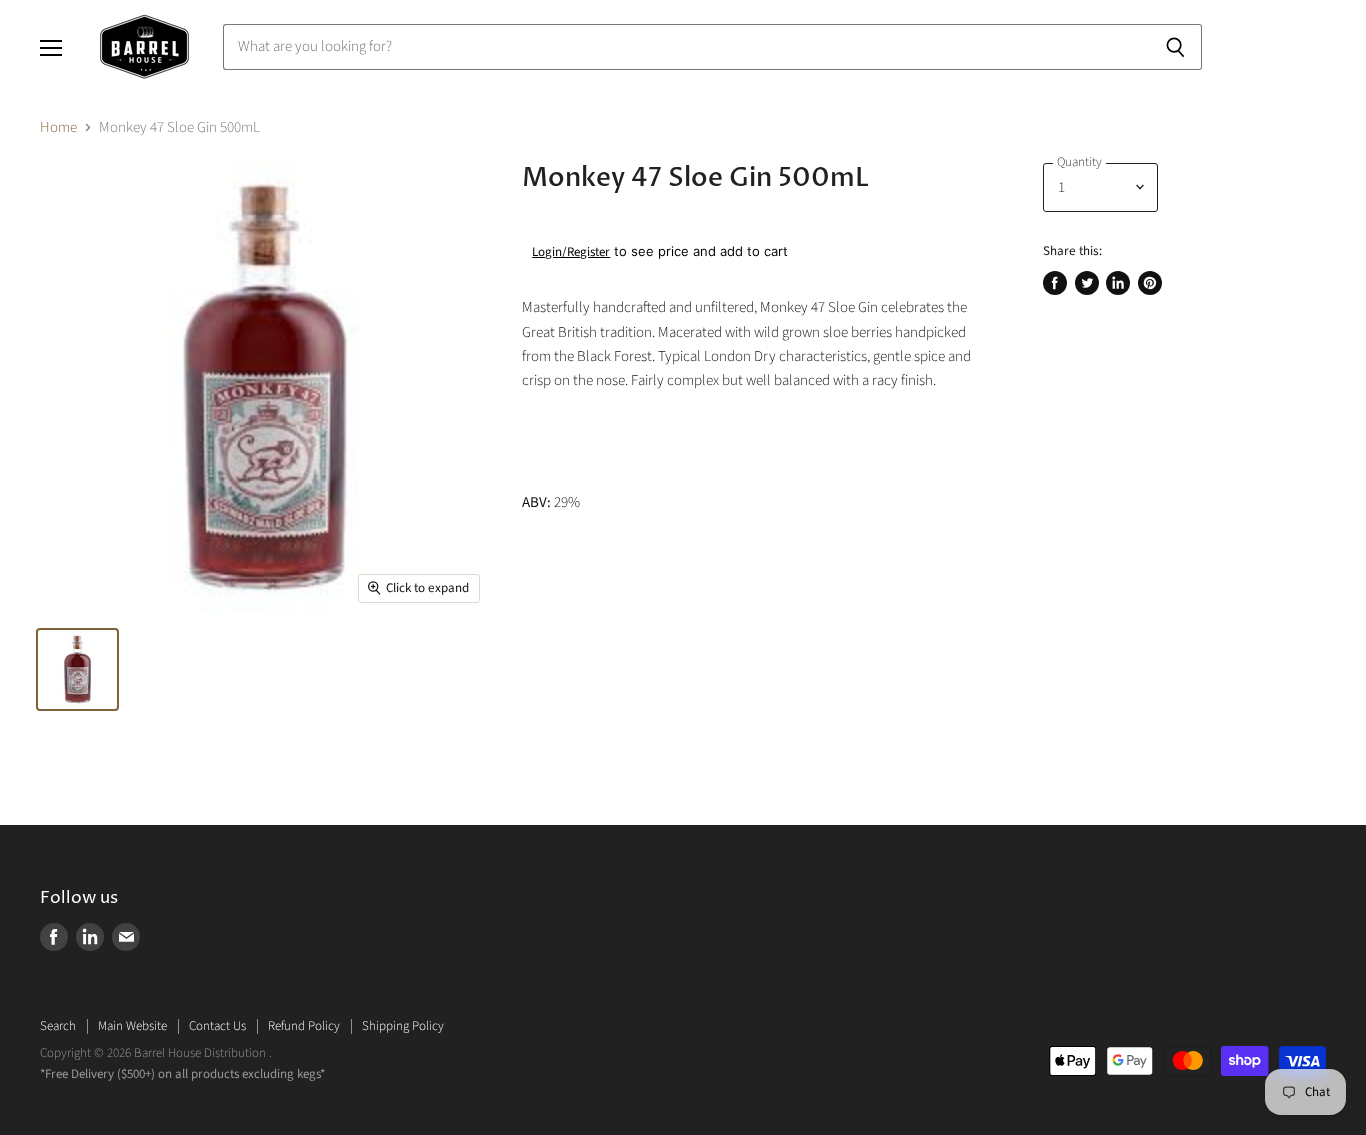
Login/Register (571, 252)
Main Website (132, 1026)
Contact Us (217, 1026)
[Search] (1175, 47)
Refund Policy (304, 1026)
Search (58, 1026)
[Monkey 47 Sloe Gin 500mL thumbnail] (77, 669)
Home (58, 127)
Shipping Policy (403, 1026)
